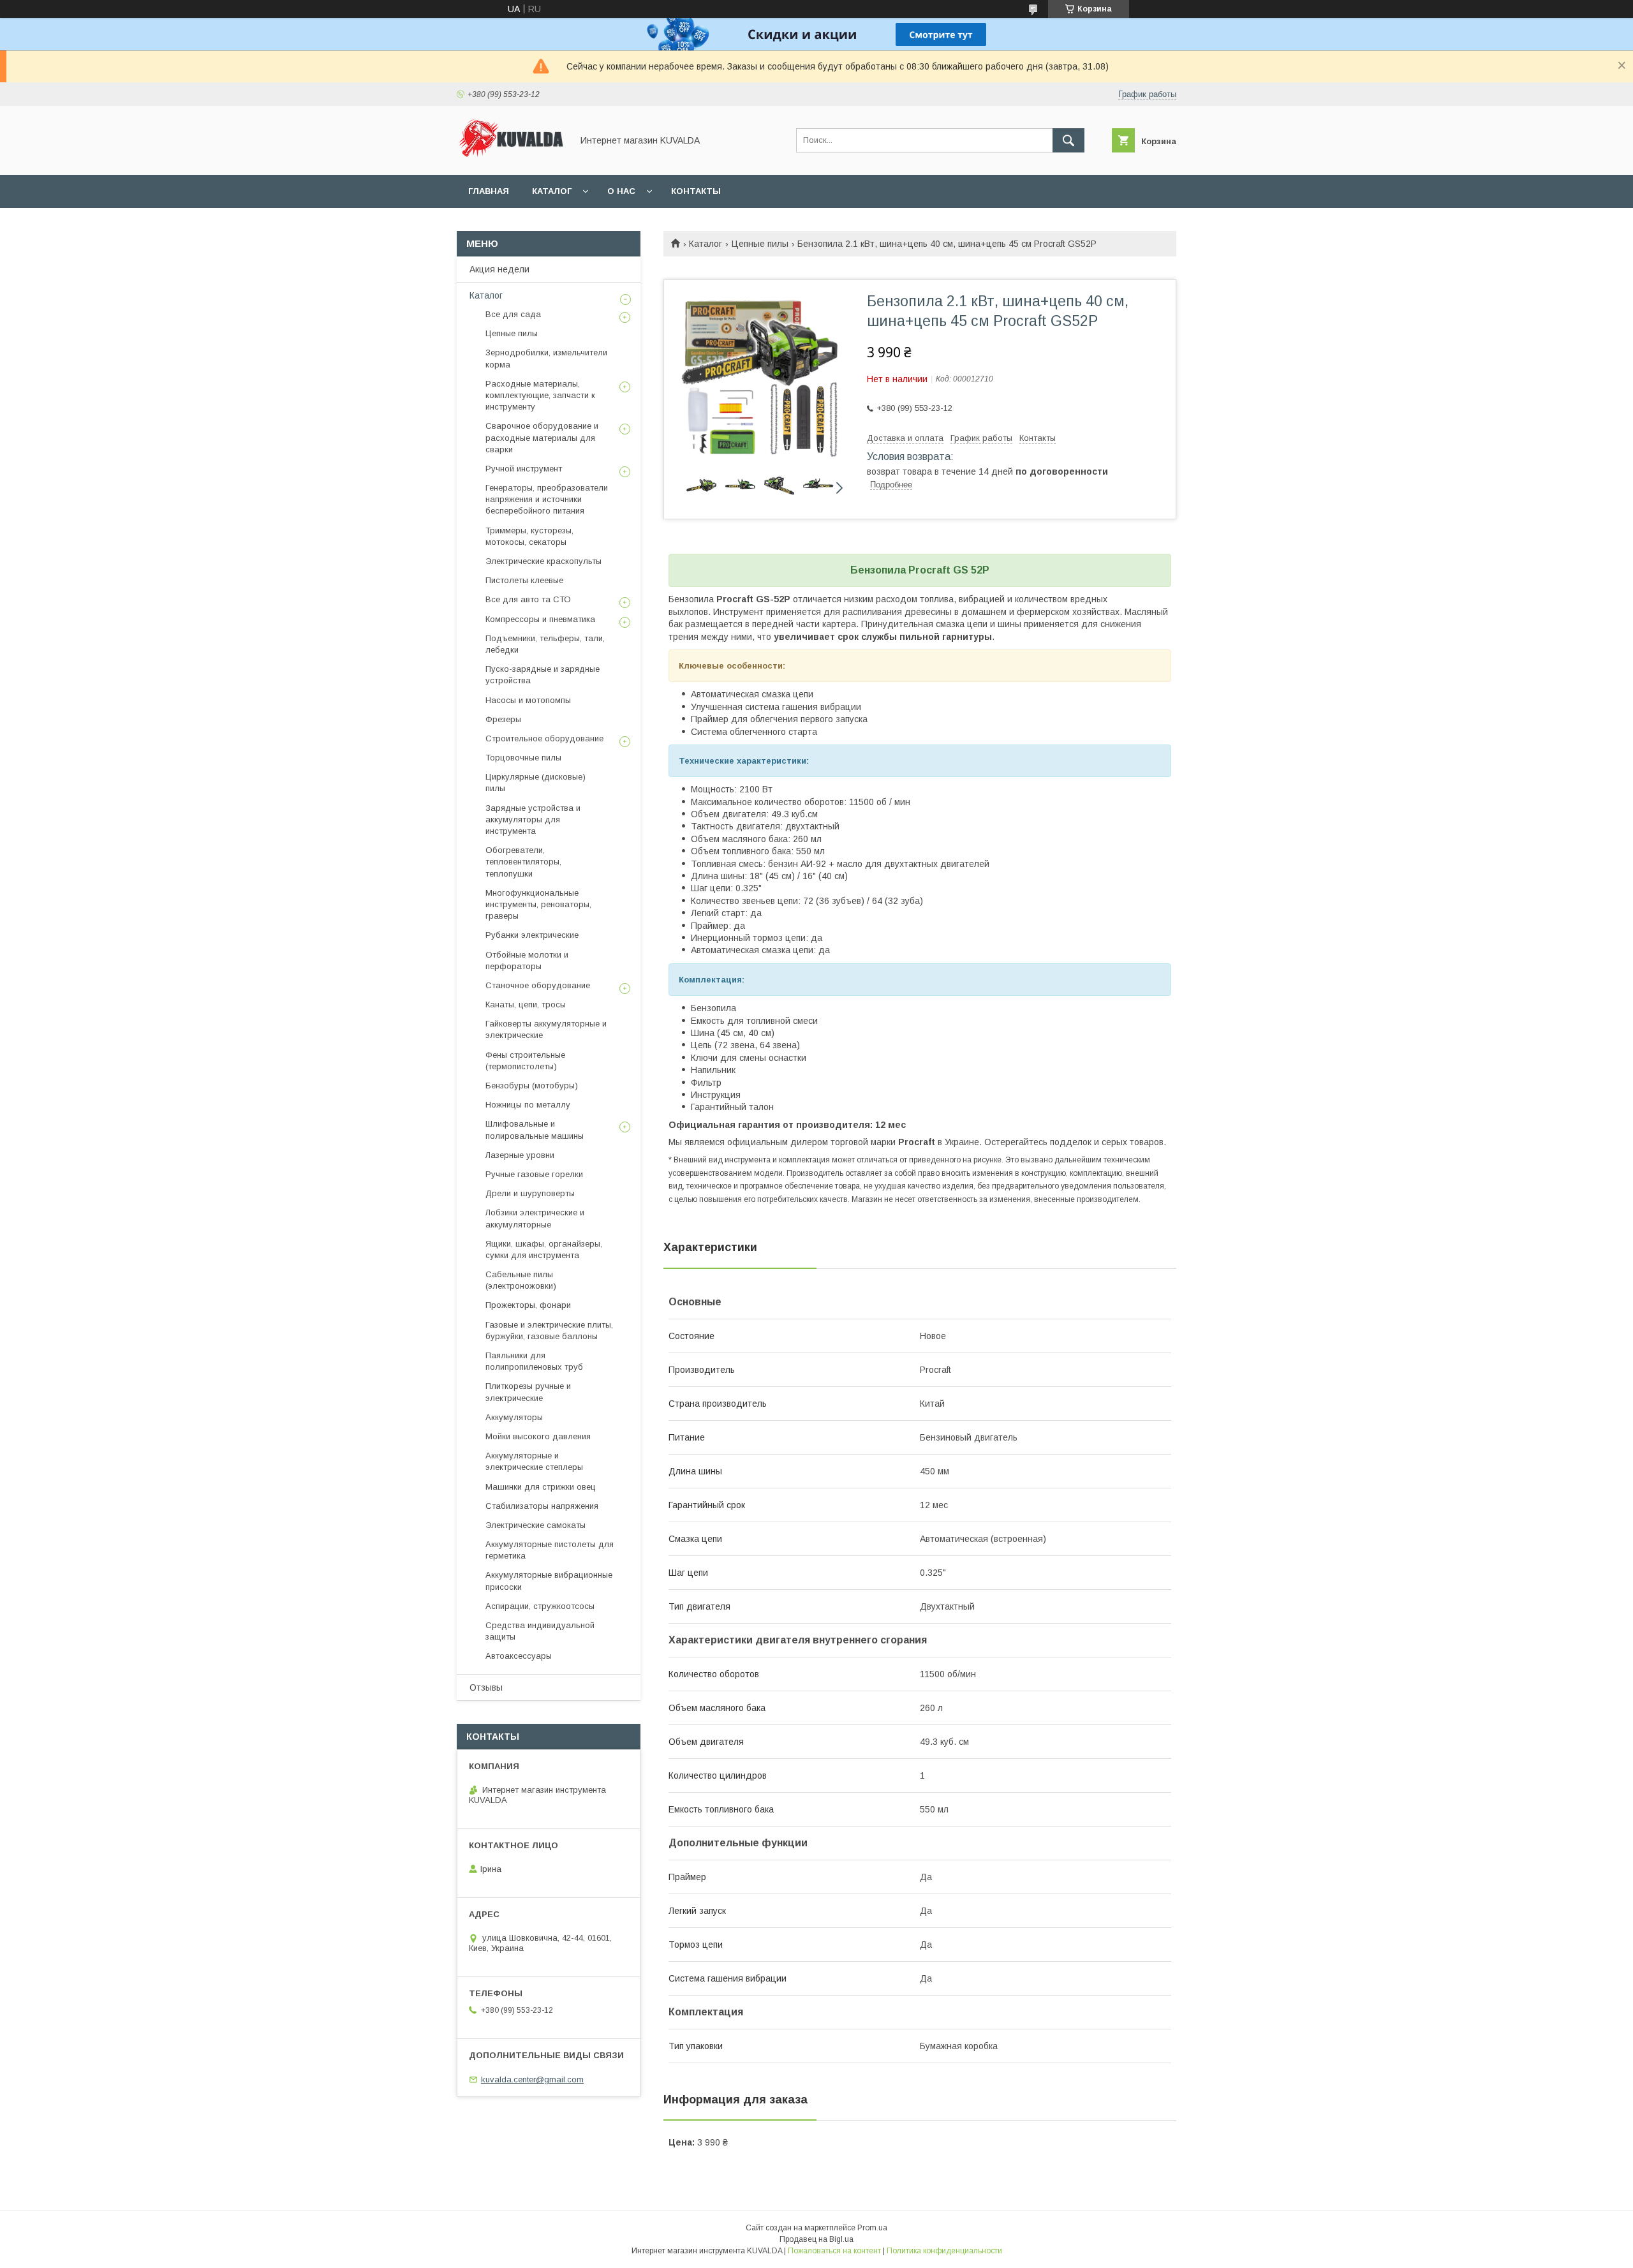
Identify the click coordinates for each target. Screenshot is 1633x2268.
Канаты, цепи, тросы (526, 1004)
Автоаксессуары (519, 1656)
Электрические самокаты (536, 1525)
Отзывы (486, 1687)
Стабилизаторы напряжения (542, 1506)
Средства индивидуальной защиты (540, 1631)
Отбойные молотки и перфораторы (527, 960)
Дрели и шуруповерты (530, 1193)
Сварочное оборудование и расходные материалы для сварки (542, 437)
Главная (489, 191)
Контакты (696, 191)
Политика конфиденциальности (944, 2251)
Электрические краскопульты (543, 561)
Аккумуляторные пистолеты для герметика (550, 1550)
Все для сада (513, 314)
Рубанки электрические (532, 935)
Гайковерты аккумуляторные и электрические (546, 1029)
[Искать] (1068, 140)
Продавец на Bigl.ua (816, 2239)
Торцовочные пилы (523, 758)
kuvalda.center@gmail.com (532, 2079)
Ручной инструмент (524, 469)
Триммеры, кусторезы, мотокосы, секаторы (529, 536)
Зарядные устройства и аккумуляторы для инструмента (533, 819)
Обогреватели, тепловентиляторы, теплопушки (523, 862)
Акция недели (499, 269)
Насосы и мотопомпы (528, 700)
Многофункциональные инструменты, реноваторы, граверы (538, 904)
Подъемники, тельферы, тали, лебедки (545, 644)
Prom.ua (872, 2228)
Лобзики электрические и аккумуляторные (535, 1218)
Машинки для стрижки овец (541, 1487)
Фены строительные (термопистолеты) (525, 1061)
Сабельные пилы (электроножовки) (521, 1280)
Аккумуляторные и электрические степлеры (534, 1461)
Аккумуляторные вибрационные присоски (549, 1581)
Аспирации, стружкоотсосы (540, 1606)
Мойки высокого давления (538, 1436)
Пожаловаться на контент (834, 2251)
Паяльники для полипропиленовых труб (534, 1361)
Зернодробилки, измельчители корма (546, 358)
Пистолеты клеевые (524, 580)
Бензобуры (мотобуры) (532, 1086)
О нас (621, 191)
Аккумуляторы (514, 1417)
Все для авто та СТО (528, 599)
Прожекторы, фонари (528, 1305)
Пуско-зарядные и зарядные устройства (543, 675)
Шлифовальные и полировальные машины (535, 1130)
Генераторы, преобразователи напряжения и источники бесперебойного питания (547, 499)
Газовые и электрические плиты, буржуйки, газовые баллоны (549, 1330)
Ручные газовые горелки (534, 1174)
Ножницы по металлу (528, 1105)
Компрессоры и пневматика (540, 619)
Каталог (552, 191)
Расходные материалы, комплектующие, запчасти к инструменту (540, 395)
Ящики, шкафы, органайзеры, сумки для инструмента (544, 1249)
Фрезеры (503, 719)
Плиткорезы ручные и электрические (528, 1392)
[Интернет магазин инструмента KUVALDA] (511, 158)
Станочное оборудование (538, 985)
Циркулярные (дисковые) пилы (536, 782)
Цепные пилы (760, 244)
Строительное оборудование (544, 738)
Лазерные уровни (520, 1155)
